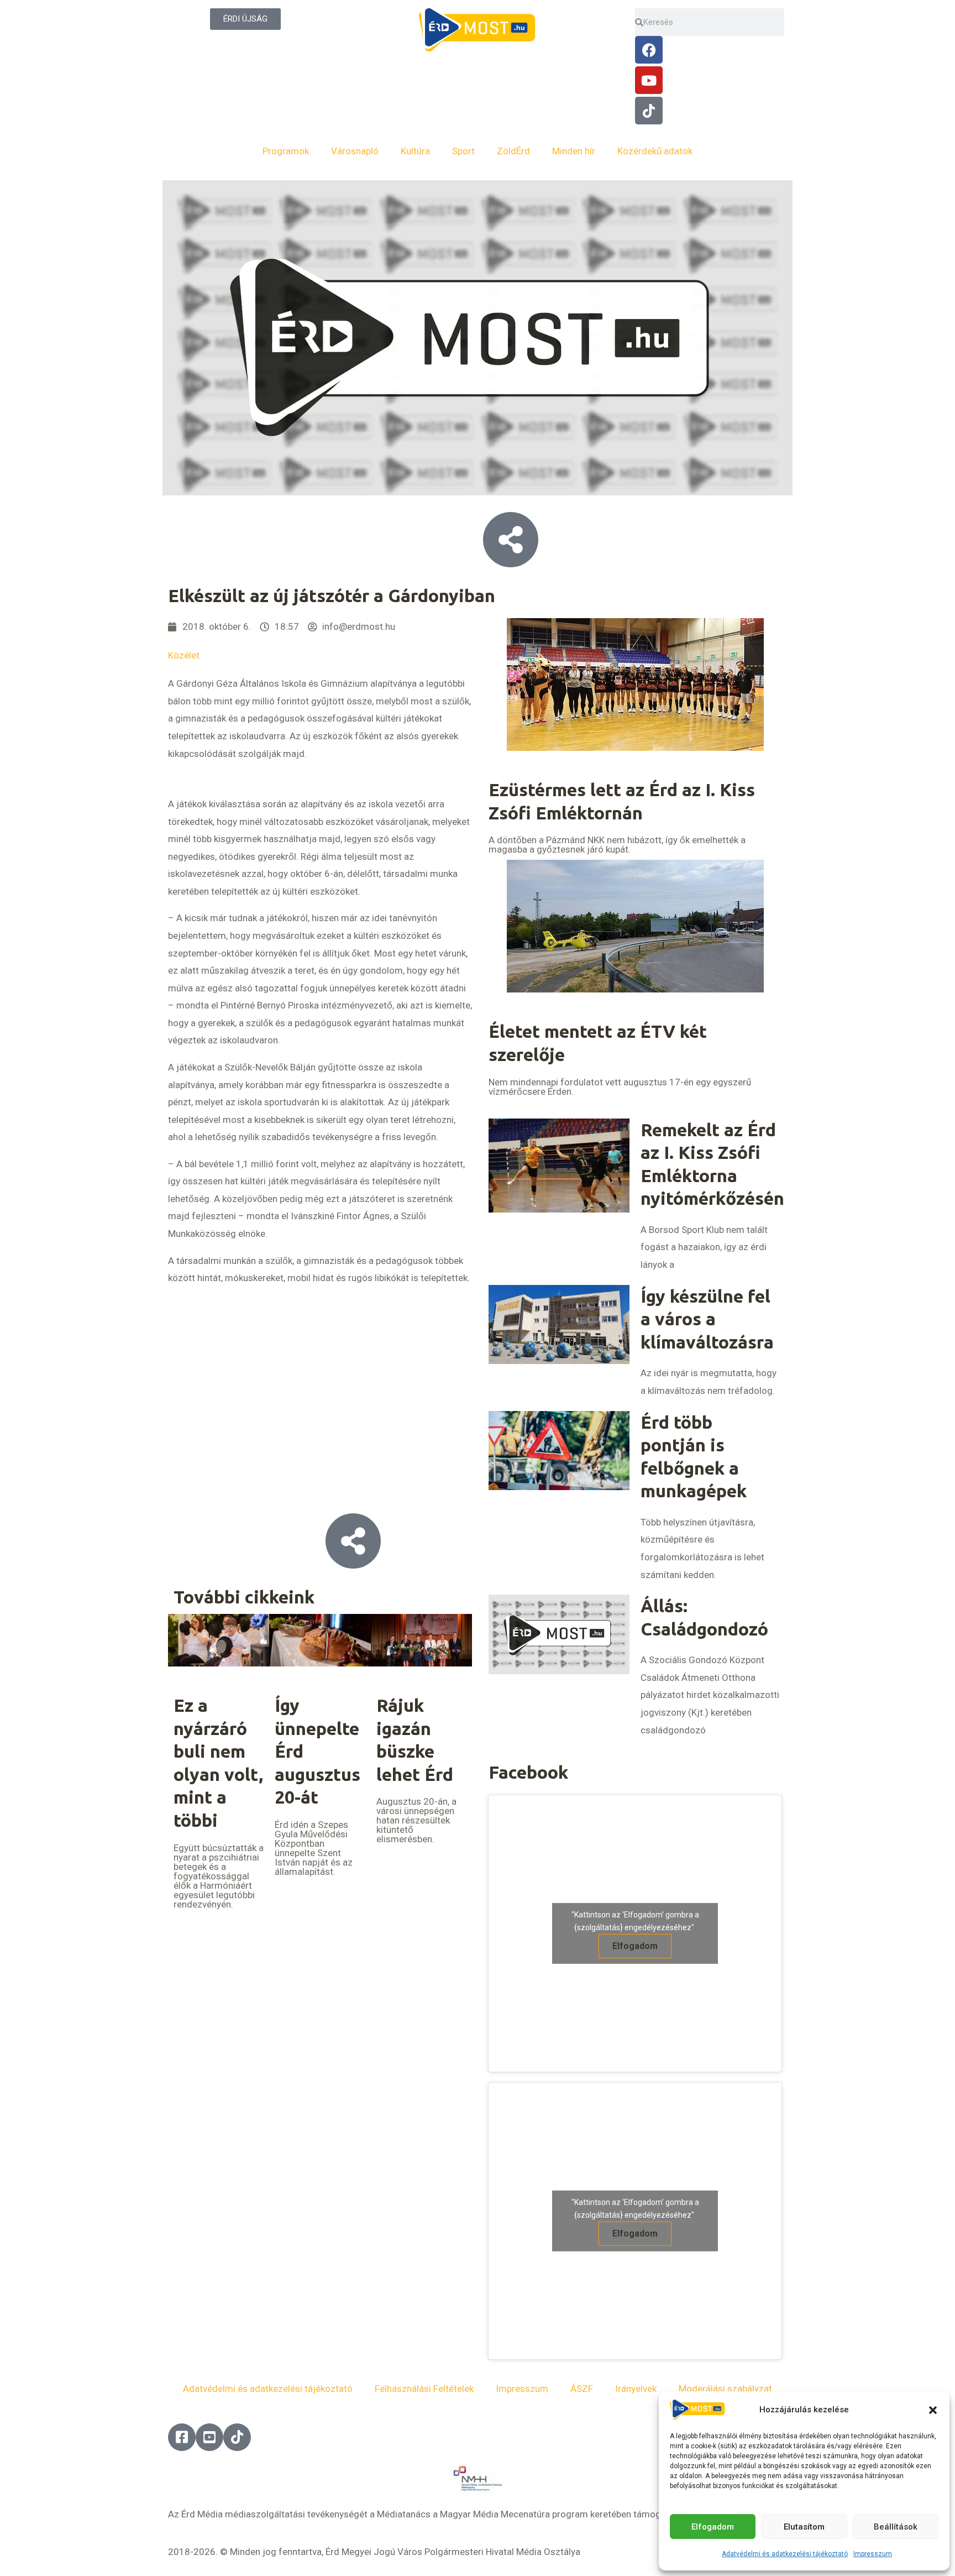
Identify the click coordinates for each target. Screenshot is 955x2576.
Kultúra (415, 151)
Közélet (184, 655)
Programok (286, 151)
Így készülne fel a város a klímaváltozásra (707, 1319)
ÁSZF (582, 2389)
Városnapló (355, 151)
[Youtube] (649, 80)
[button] (933, 2410)
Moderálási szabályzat (725, 2389)
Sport (463, 151)
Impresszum (873, 2554)
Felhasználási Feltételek (424, 2389)
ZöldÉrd (513, 151)
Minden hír (574, 151)
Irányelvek (636, 2389)
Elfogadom (713, 2527)
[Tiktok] (649, 111)
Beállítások (896, 2527)
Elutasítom (804, 2527)
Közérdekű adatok (655, 151)
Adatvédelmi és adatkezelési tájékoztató (785, 2554)
